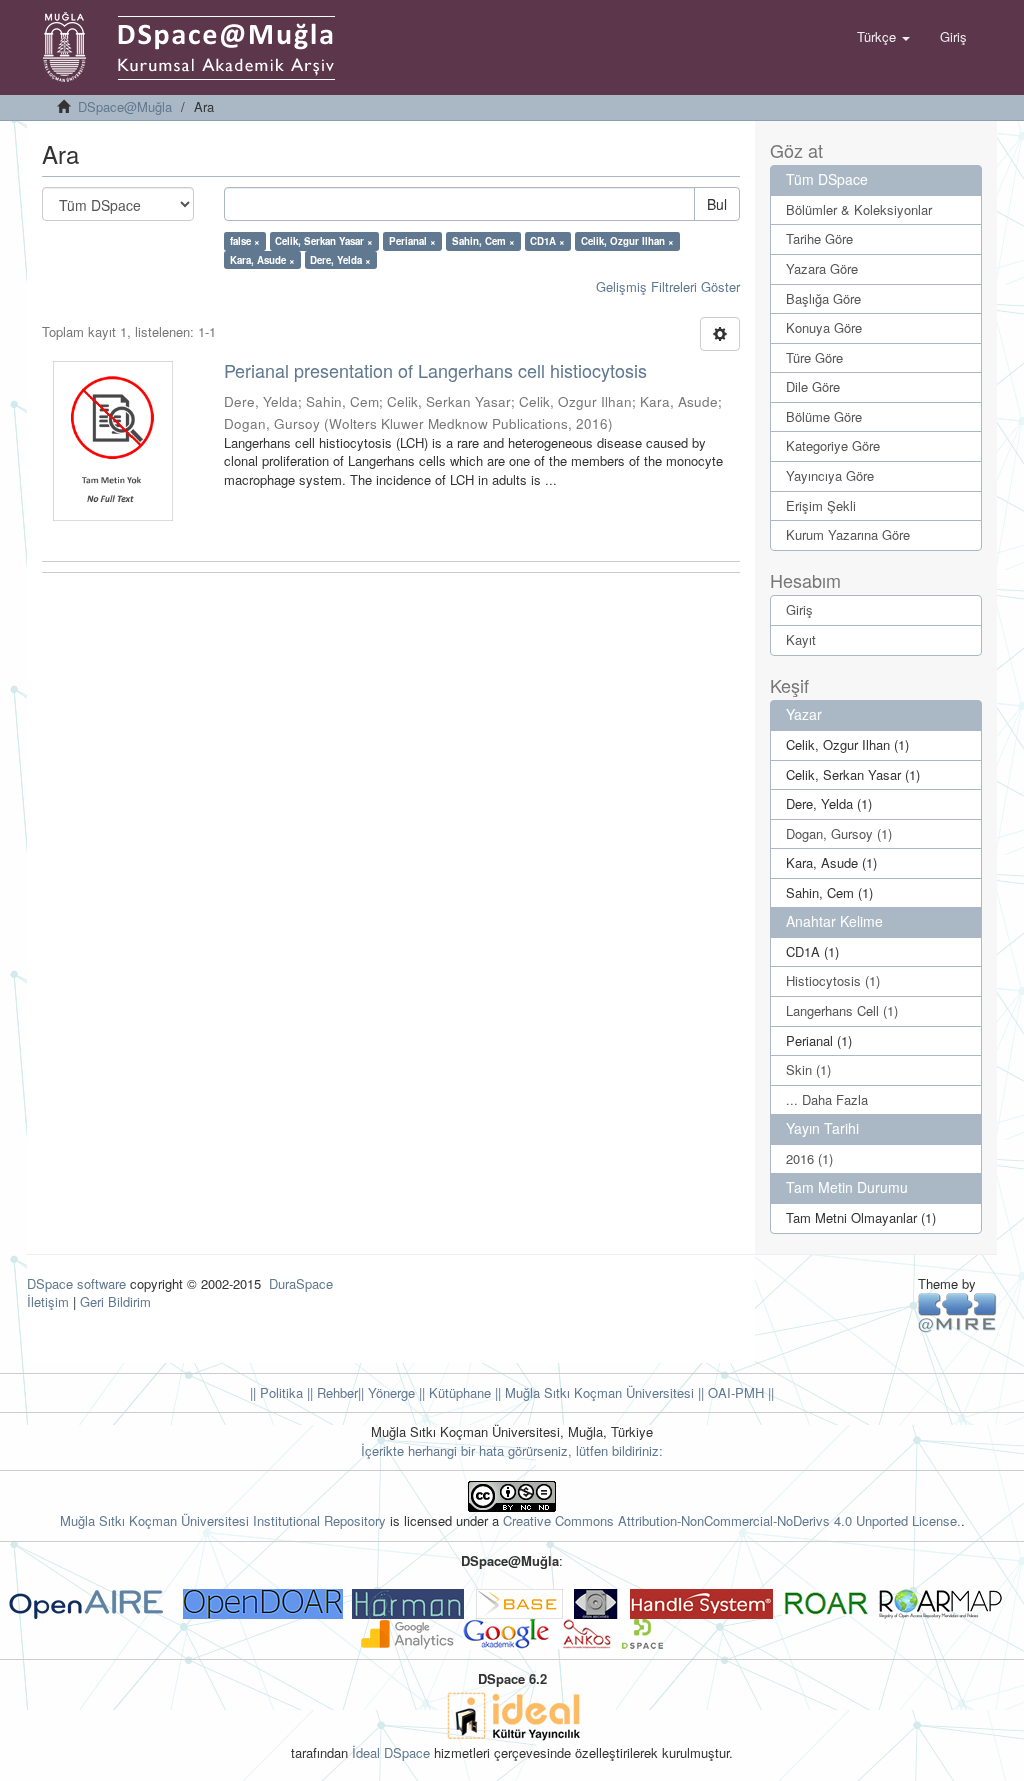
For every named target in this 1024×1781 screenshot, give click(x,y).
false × (245, 241)
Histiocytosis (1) (833, 980)
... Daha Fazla (827, 1099)
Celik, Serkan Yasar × (324, 241)
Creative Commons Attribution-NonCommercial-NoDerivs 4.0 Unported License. (732, 1520)
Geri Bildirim (115, 1301)
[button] (883, 37)
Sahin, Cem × (483, 241)
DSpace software (76, 1283)
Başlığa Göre (823, 298)
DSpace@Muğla (125, 106)
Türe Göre (814, 357)
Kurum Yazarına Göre (848, 534)
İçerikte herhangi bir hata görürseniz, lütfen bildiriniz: (512, 1450)
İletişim (48, 1301)
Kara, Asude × (262, 260)
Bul (717, 204)
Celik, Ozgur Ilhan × (627, 241)
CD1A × (547, 241)
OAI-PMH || (739, 1392)
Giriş (799, 609)
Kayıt (801, 639)
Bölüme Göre (824, 416)
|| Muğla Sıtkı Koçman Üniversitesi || (597, 1392)
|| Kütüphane (453, 1392)
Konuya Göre (824, 327)
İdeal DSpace (391, 1752)
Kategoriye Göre (833, 445)
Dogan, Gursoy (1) (839, 833)
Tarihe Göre (819, 238)
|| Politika (276, 1392)
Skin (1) (808, 1069)
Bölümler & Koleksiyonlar (859, 209)
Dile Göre (813, 386)
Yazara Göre (822, 268)
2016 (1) (809, 1158)
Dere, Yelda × (340, 260)
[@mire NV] (957, 1311)
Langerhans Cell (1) (842, 1010)
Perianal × (412, 241)
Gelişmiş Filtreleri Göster (668, 286)
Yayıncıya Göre (830, 475)
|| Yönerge (386, 1392)
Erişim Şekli (821, 505)
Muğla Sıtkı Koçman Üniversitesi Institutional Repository (223, 1520)
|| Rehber (330, 1392)
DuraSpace (301, 1283)
